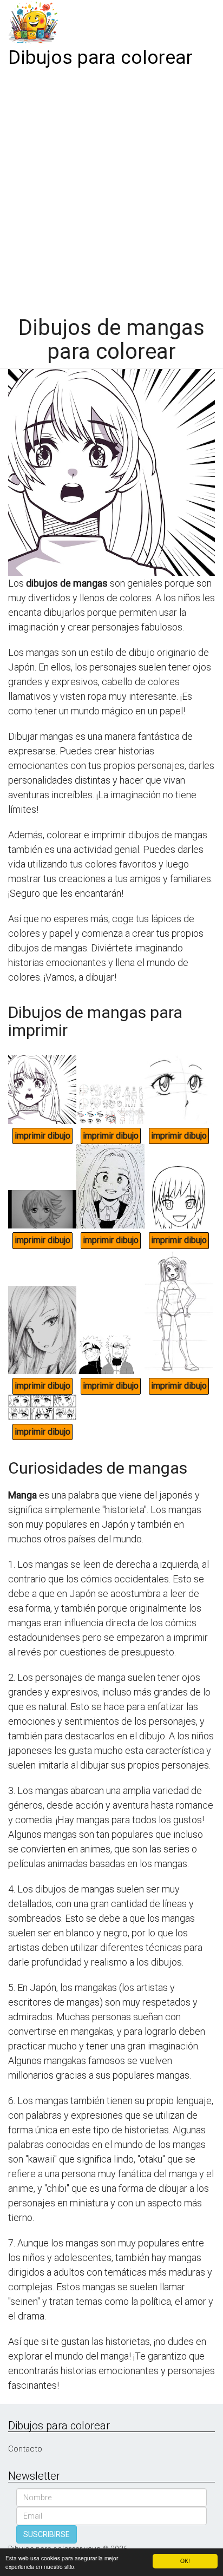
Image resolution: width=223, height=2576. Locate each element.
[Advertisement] (111, 188)
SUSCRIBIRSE (47, 2534)
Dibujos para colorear (100, 58)
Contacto (25, 2449)
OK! (185, 2561)
